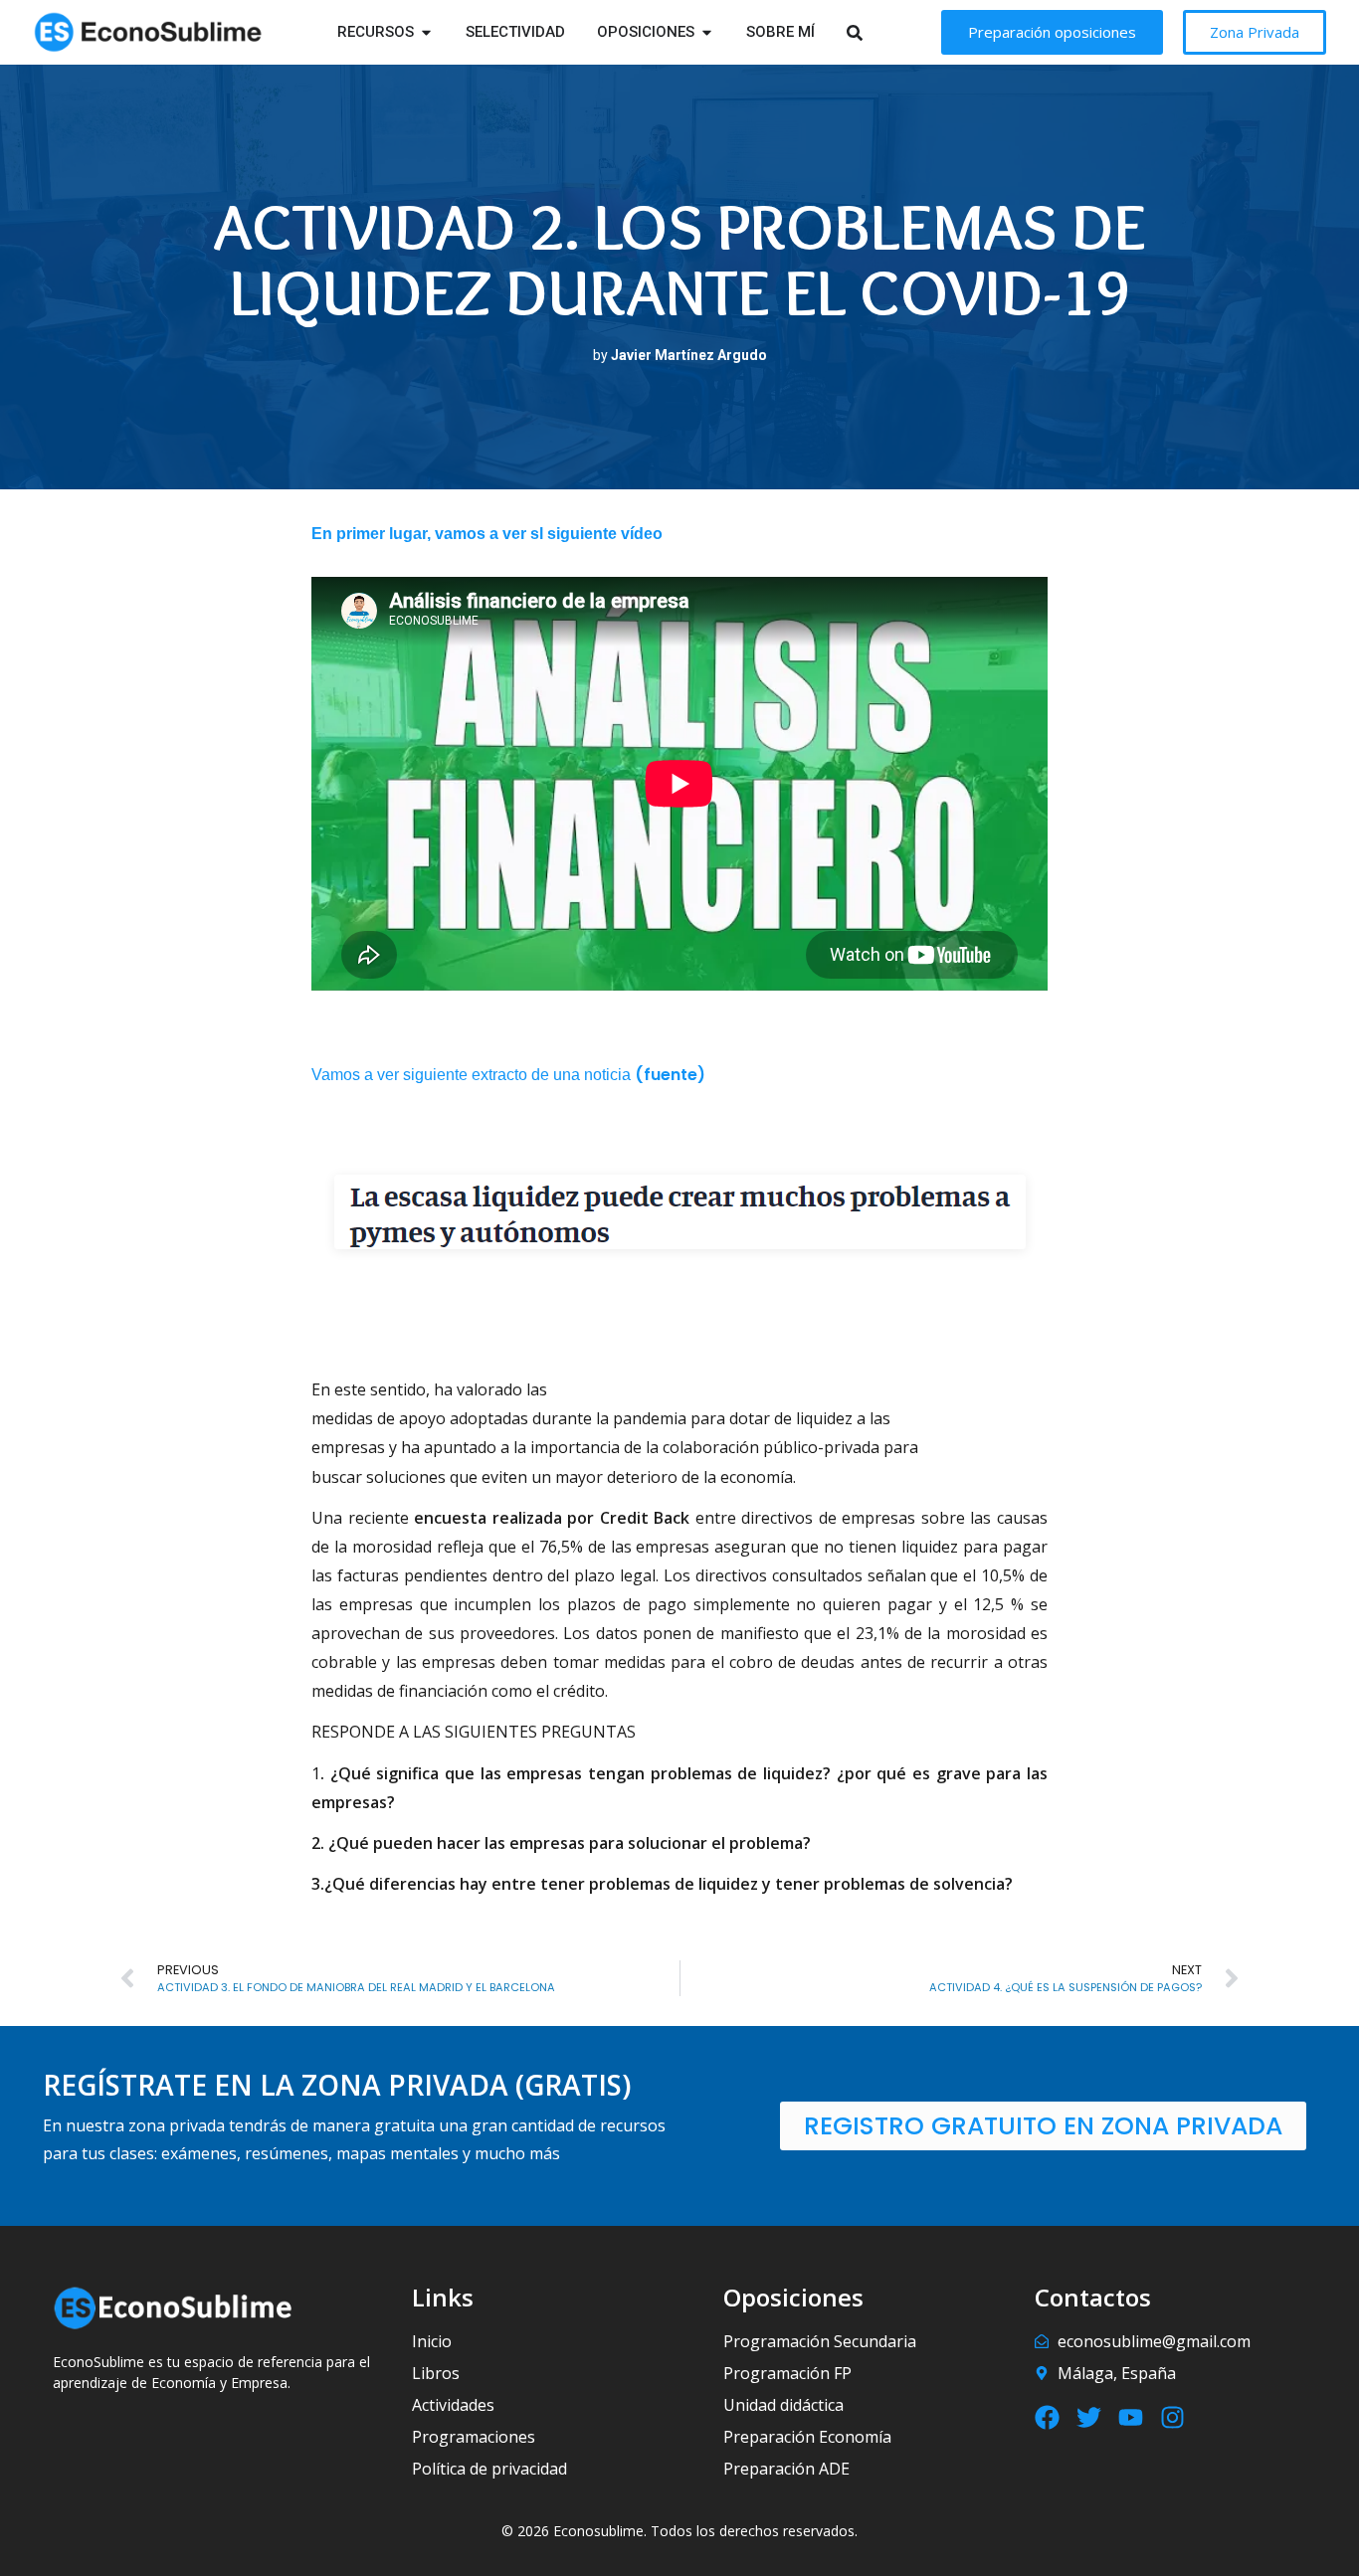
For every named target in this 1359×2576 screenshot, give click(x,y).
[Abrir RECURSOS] (426, 32)
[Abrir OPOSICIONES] (707, 32)
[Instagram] (1172, 2417)
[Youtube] (1131, 2417)
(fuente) (670, 1075)
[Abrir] (880, 32)
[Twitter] (1089, 2417)
